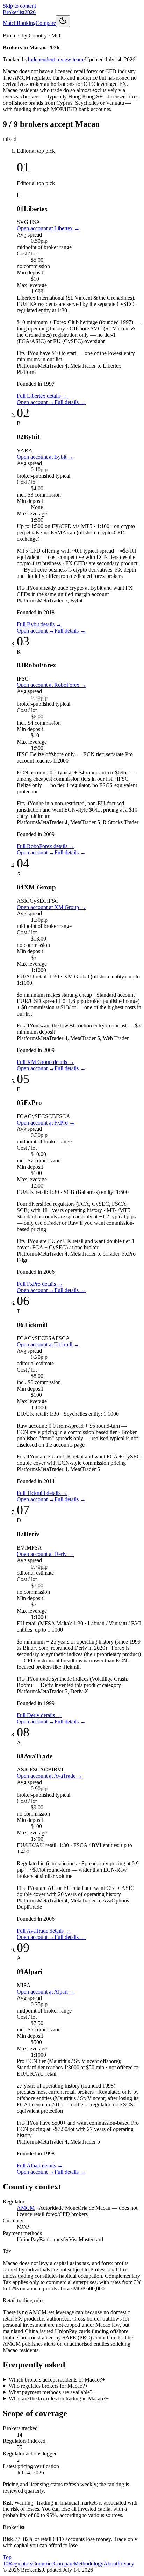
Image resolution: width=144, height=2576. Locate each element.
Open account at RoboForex (52, 685)
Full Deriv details (39, 1715)
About (110, 2564)
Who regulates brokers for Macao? (48, 2386)
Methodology (89, 2564)
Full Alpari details (40, 2165)
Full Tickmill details (42, 1493)
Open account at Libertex (48, 228)
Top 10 (7, 2560)
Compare (46, 23)
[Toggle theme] (63, 21)
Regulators (20, 2564)
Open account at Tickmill (48, 1344)
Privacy (126, 2564)
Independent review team (55, 59)
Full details (70, 402)
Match (10, 23)
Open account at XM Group (51, 907)
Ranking (26, 23)
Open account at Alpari (46, 1992)
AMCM (26, 2208)
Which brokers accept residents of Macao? (57, 2380)
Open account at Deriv (45, 1554)
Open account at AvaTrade (50, 1776)
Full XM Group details (45, 1062)
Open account (36, 402)
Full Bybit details (39, 624)
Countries (43, 2564)
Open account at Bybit (45, 457)
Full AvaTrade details (44, 1931)
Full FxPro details (40, 1284)
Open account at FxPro (46, 1123)
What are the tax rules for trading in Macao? (59, 2399)
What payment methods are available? (52, 2392)
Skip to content (19, 6)
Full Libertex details (42, 396)
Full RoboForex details (46, 846)
